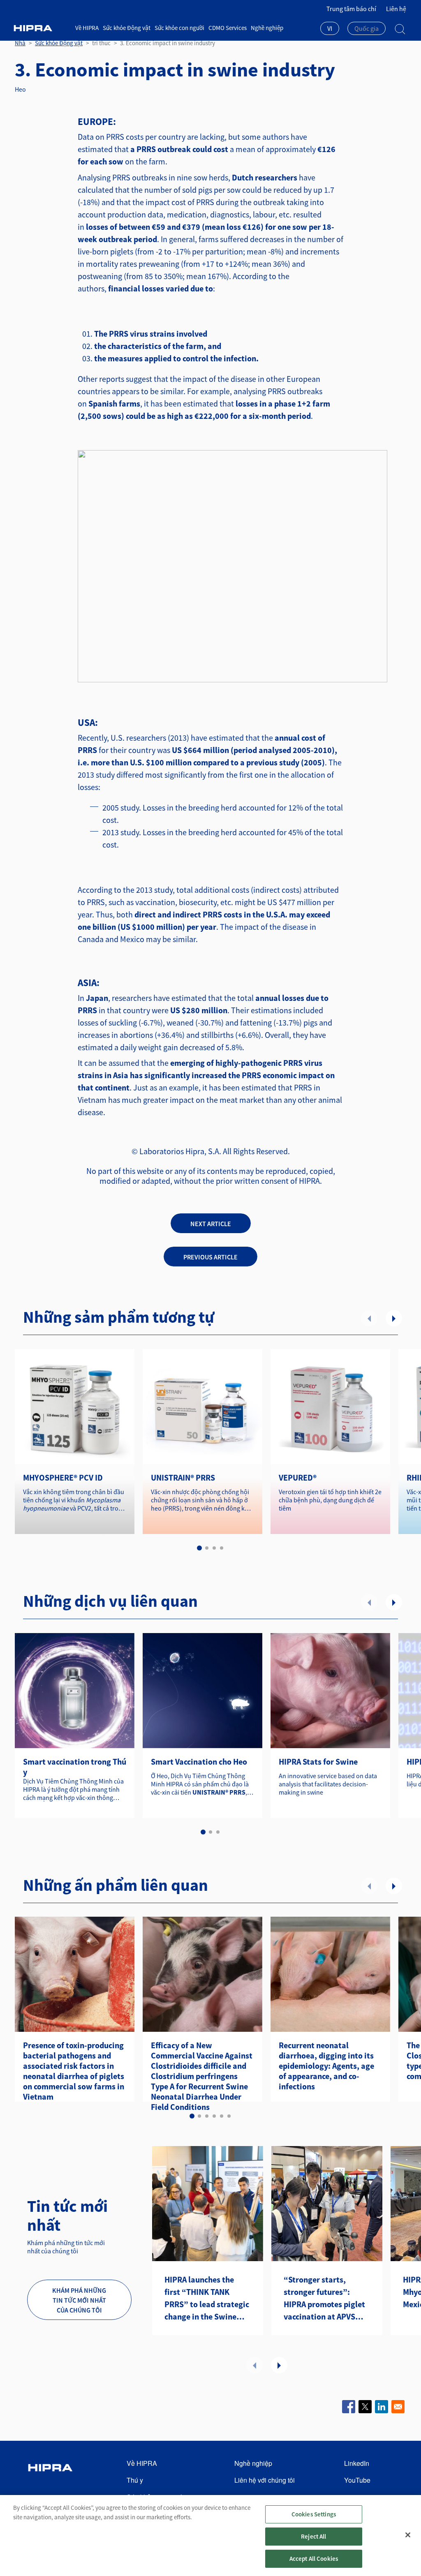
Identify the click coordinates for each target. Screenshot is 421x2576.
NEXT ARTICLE (211, 1224)
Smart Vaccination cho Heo (199, 1762)
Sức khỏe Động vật (127, 28)
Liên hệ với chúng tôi (265, 2480)
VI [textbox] (330, 28)
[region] (210, 2536)
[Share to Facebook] (349, 2407)
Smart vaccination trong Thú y (75, 1767)
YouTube (357, 2480)
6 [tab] (229, 2116)
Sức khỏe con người (179, 28)
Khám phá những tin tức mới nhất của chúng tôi (79, 2300)
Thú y (135, 2480)
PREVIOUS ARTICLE (210, 1257)
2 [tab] (207, 1548)
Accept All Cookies (314, 2559)
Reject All (314, 2536)
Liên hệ (396, 9)
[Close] (408, 2535)
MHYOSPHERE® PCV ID (63, 1477)
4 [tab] (222, 1548)
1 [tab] (199, 1548)
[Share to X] (365, 2407)
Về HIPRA (87, 28)
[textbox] (367, 28)
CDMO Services (228, 28)
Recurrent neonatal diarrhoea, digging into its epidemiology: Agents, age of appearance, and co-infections (326, 2066)
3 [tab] (214, 1548)
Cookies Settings (314, 2514)
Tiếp (394, 1318)
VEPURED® (298, 1477)
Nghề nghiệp (267, 28)
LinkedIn (357, 2463)
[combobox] (330, 29)
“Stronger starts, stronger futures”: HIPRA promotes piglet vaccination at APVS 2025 (324, 2299)
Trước (369, 1318)
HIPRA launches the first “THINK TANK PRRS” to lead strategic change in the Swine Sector (207, 2299)
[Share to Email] (398, 2407)
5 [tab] (222, 2116)
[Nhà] (42, 28)
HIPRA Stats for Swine (318, 1762)
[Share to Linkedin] (382, 2407)
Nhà (20, 43)
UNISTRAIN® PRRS (183, 1477)
